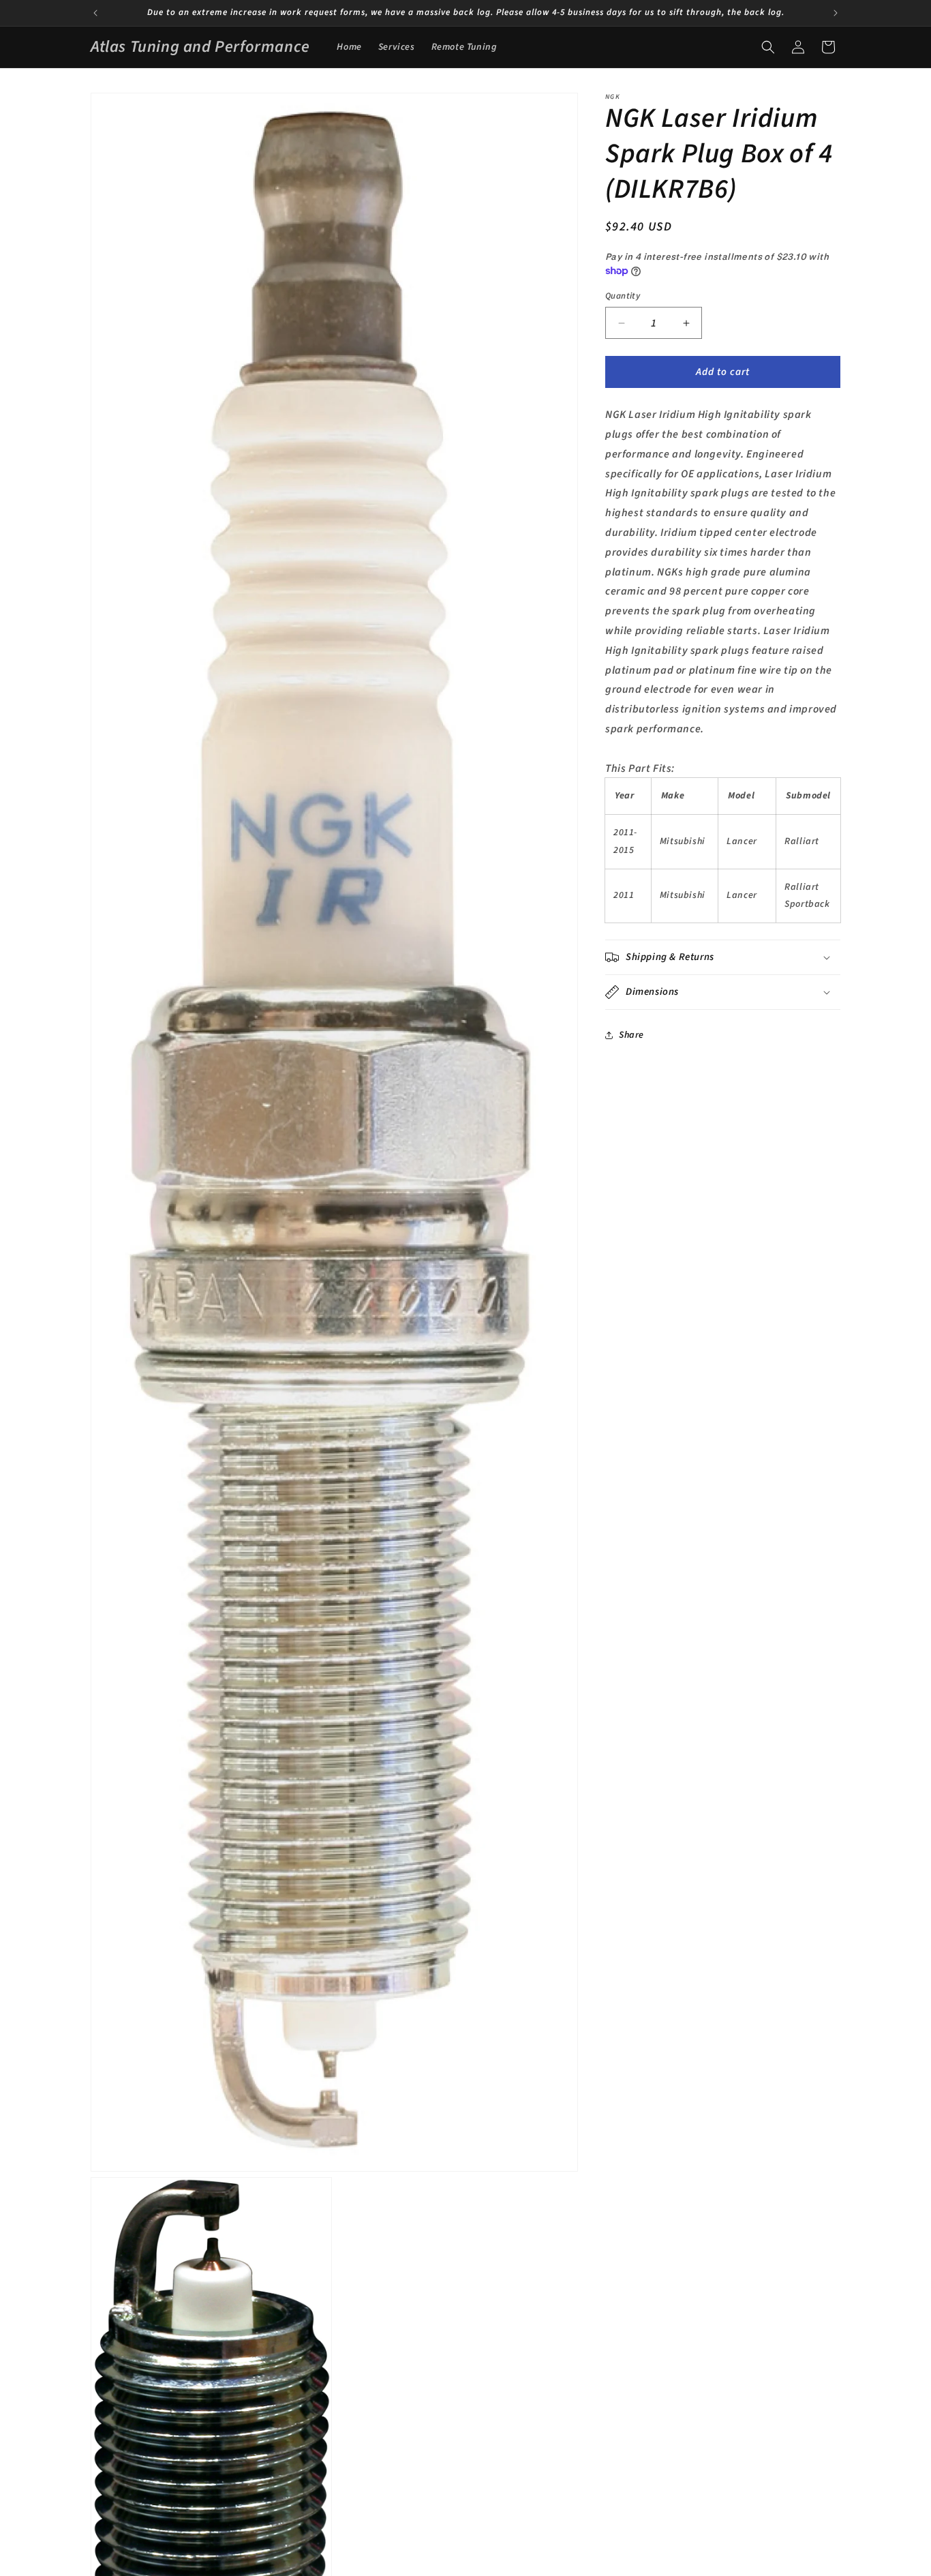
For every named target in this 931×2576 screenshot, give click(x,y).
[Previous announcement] (95, 13)
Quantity (623, 296)
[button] (768, 47)
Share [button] (631, 1035)
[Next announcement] (836, 13)
